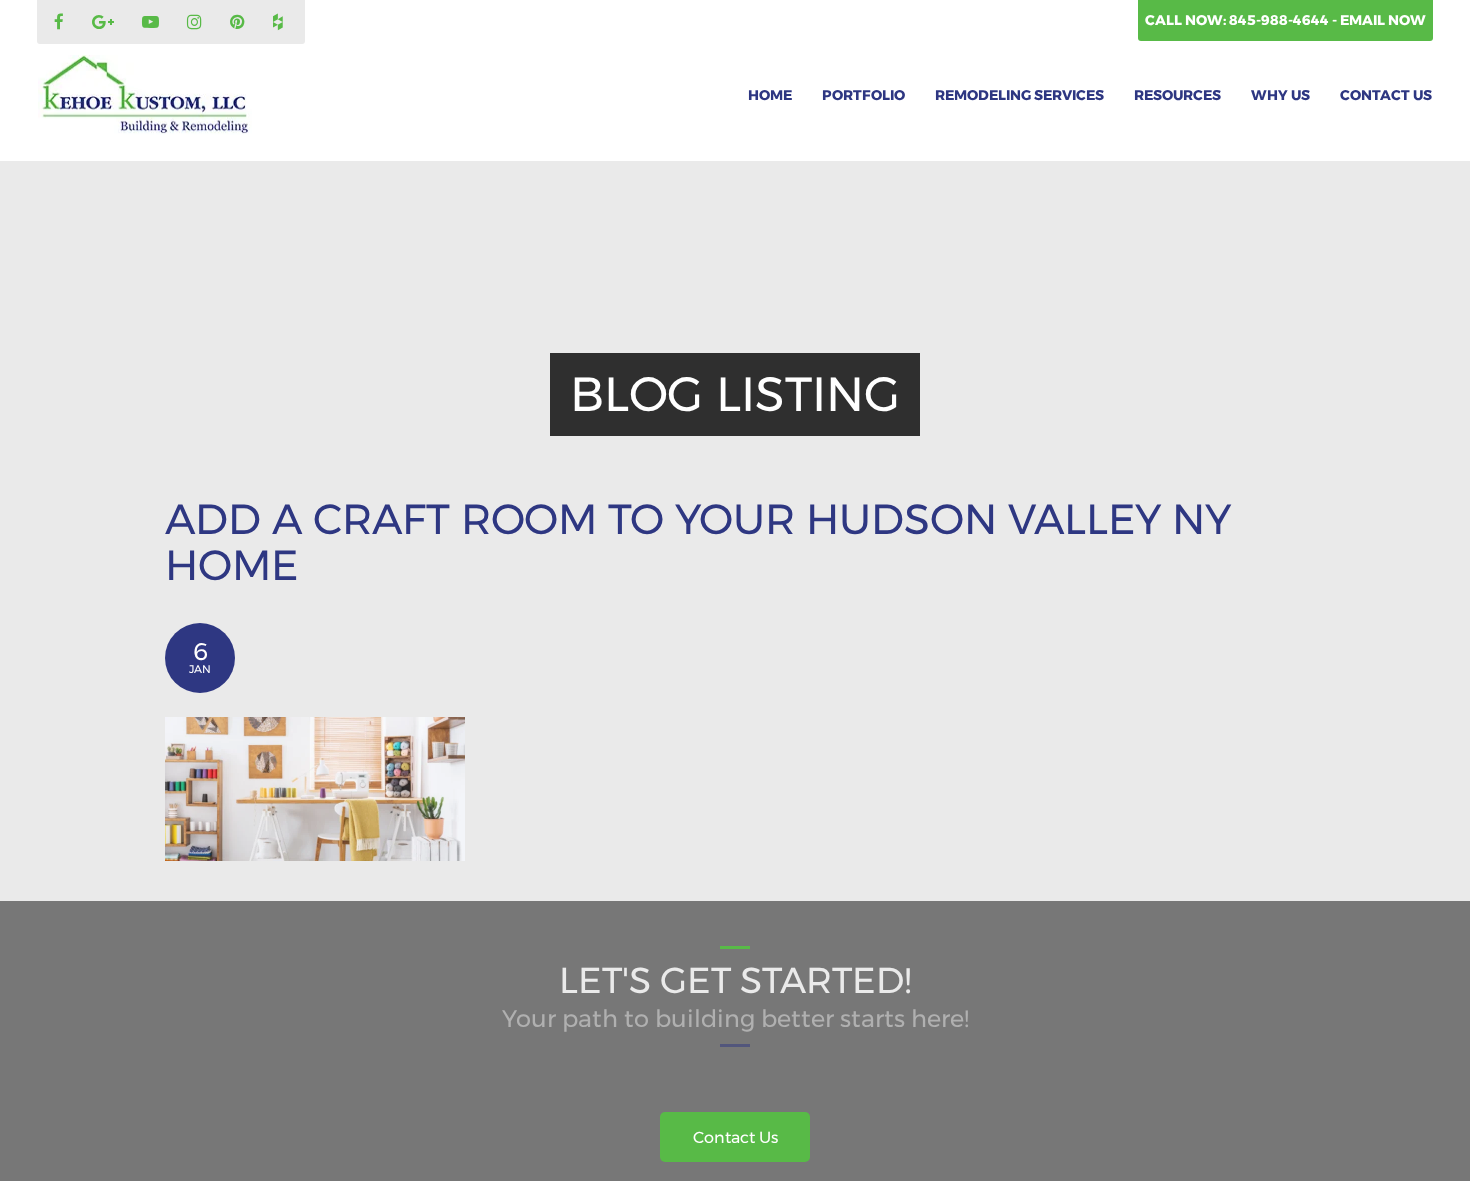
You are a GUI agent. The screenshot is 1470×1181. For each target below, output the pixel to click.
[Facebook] (61, 23)
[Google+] (105, 23)
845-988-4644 (1280, 20)
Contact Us (1386, 95)
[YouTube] (153, 23)
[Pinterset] (240, 23)
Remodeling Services (1019, 95)
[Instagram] (197, 23)
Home (770, 95)
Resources (1177, 95)
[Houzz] (280, 23)
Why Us (1280, 95)
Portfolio (863, 95)
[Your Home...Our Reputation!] (145, 95)
